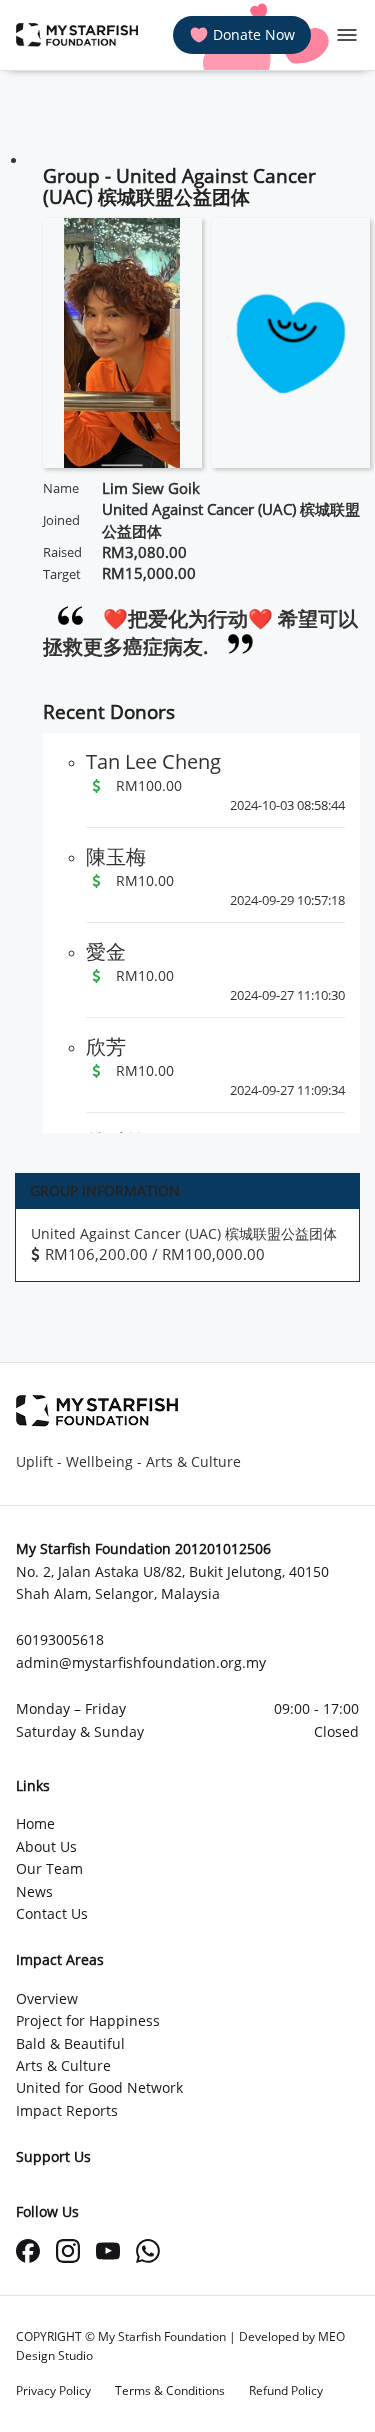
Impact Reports (67, 2110)
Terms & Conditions (170, 2390)
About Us (46, 1846)
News (34, 1891)
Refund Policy (286, 2390)
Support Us (53, 2156)
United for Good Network (99, 2087)
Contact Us (52, 1913)
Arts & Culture (63, 2065)
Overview (47, 1998)
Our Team (49, 1868)
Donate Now (254, 34)
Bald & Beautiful (70, 2043)
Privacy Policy (53, 2390)
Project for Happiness (88, 2020)
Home (35, 1823)
